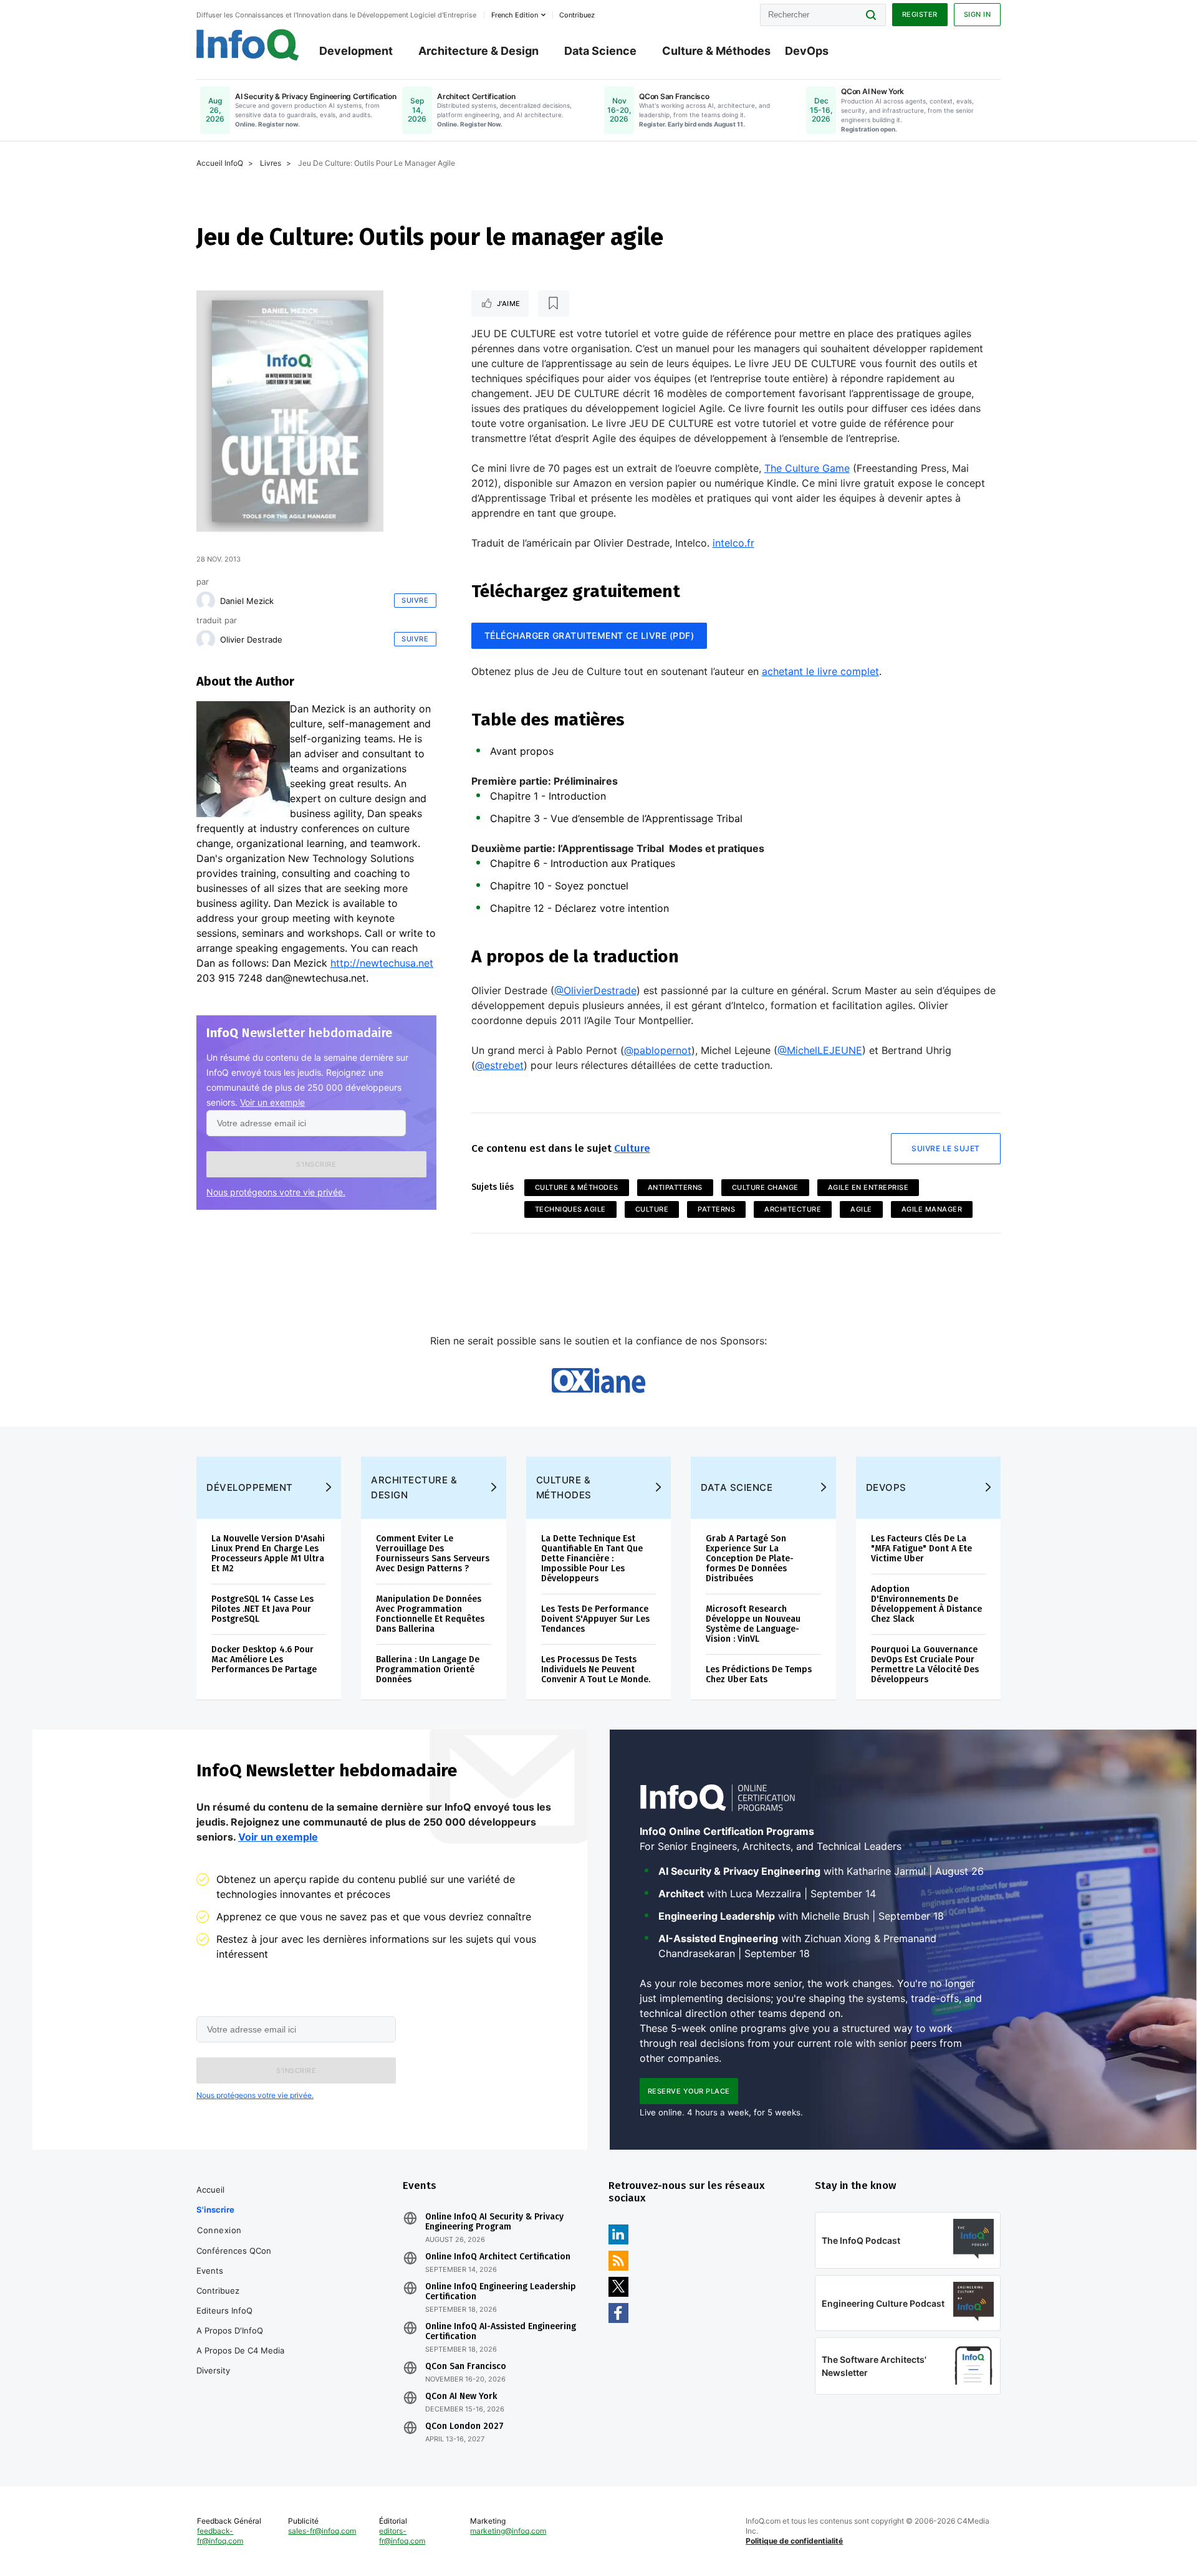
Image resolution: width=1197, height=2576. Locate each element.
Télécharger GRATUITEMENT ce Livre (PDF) (589, 635)
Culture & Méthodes (716, 51)
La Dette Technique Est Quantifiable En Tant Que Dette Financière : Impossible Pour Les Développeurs (592, 1559)
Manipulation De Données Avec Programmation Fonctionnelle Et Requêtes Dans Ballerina (430, 1614)
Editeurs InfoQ (224, 2310)
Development (356, 51)
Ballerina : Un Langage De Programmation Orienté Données (428, 1669)
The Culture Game (807, 468)
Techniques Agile (570, 1209)
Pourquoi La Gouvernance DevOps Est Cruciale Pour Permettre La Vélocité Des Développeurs (925, 1664)
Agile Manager (932, 1209)
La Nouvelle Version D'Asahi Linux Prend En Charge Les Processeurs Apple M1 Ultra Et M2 (268, 1554)
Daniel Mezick (247, 601)
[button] (316, 1164)
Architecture (793, 1209)
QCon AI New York (461, 2396)
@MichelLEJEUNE (820, 1050)
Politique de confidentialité (794, 2541)
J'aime (509, 304)
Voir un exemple (272, 1102)
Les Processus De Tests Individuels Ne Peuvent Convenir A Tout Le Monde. (596, 1669)
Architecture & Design (478, 51)
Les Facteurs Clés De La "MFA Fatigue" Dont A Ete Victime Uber (921, 1549)
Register (920, 14)
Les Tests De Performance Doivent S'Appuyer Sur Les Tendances (595, 1619)
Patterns (716, 1209)
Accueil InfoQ (220, 163)
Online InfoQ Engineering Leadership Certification (501, 2292)
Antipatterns (675, 1187)
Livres (271, 163)
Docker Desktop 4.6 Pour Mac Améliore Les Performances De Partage (264, 1659)
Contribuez (218, 2291)
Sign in (978, 14)
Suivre (415, 600)
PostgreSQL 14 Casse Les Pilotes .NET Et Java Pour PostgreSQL (262, 1609)
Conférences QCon (234, 2251)
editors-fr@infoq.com (402, 2536)
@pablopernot (658, 1050)
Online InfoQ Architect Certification (498, 2257)
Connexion (219, 2230)
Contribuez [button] (577, 15)
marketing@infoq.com (508, 2531)
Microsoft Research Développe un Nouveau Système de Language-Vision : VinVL (753, 1624)
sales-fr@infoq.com (322, 2531)
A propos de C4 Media (240, 2350)
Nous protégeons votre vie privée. (276, 1192)
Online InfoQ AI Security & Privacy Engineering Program (494, 2222)
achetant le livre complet (820, 671)
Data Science (600, 51)
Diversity (213, 2370)
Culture (632, 1148)
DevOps (807, 51)
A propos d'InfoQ (230, 2330)
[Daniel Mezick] (206, 601)
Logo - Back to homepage (248, 45)
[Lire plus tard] (554, 304)
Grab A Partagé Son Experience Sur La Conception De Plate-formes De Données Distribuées (750, 1559)
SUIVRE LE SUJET (946, 1148)
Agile (861, 1209)
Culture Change (765, 1187)
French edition (515, 15)
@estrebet (499, 1065)
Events (210, 2271)
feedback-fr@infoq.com (220, 2536)
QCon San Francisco (466, 2367)
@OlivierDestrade (595, 990)
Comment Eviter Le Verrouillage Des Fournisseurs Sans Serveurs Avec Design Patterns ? (433, 1554)
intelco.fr (733, 543)
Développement (250, 1487)
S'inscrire (215, 2210)
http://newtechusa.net (382, 963)
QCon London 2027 (464, 2426)
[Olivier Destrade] (206, 639)
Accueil (210, 2190)
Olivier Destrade (251, 639)
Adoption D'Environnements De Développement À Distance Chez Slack (926, 1604)
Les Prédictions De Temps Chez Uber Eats (759, 1674)
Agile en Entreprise (868, 1187)
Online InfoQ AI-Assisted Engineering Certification (501, 2332)
